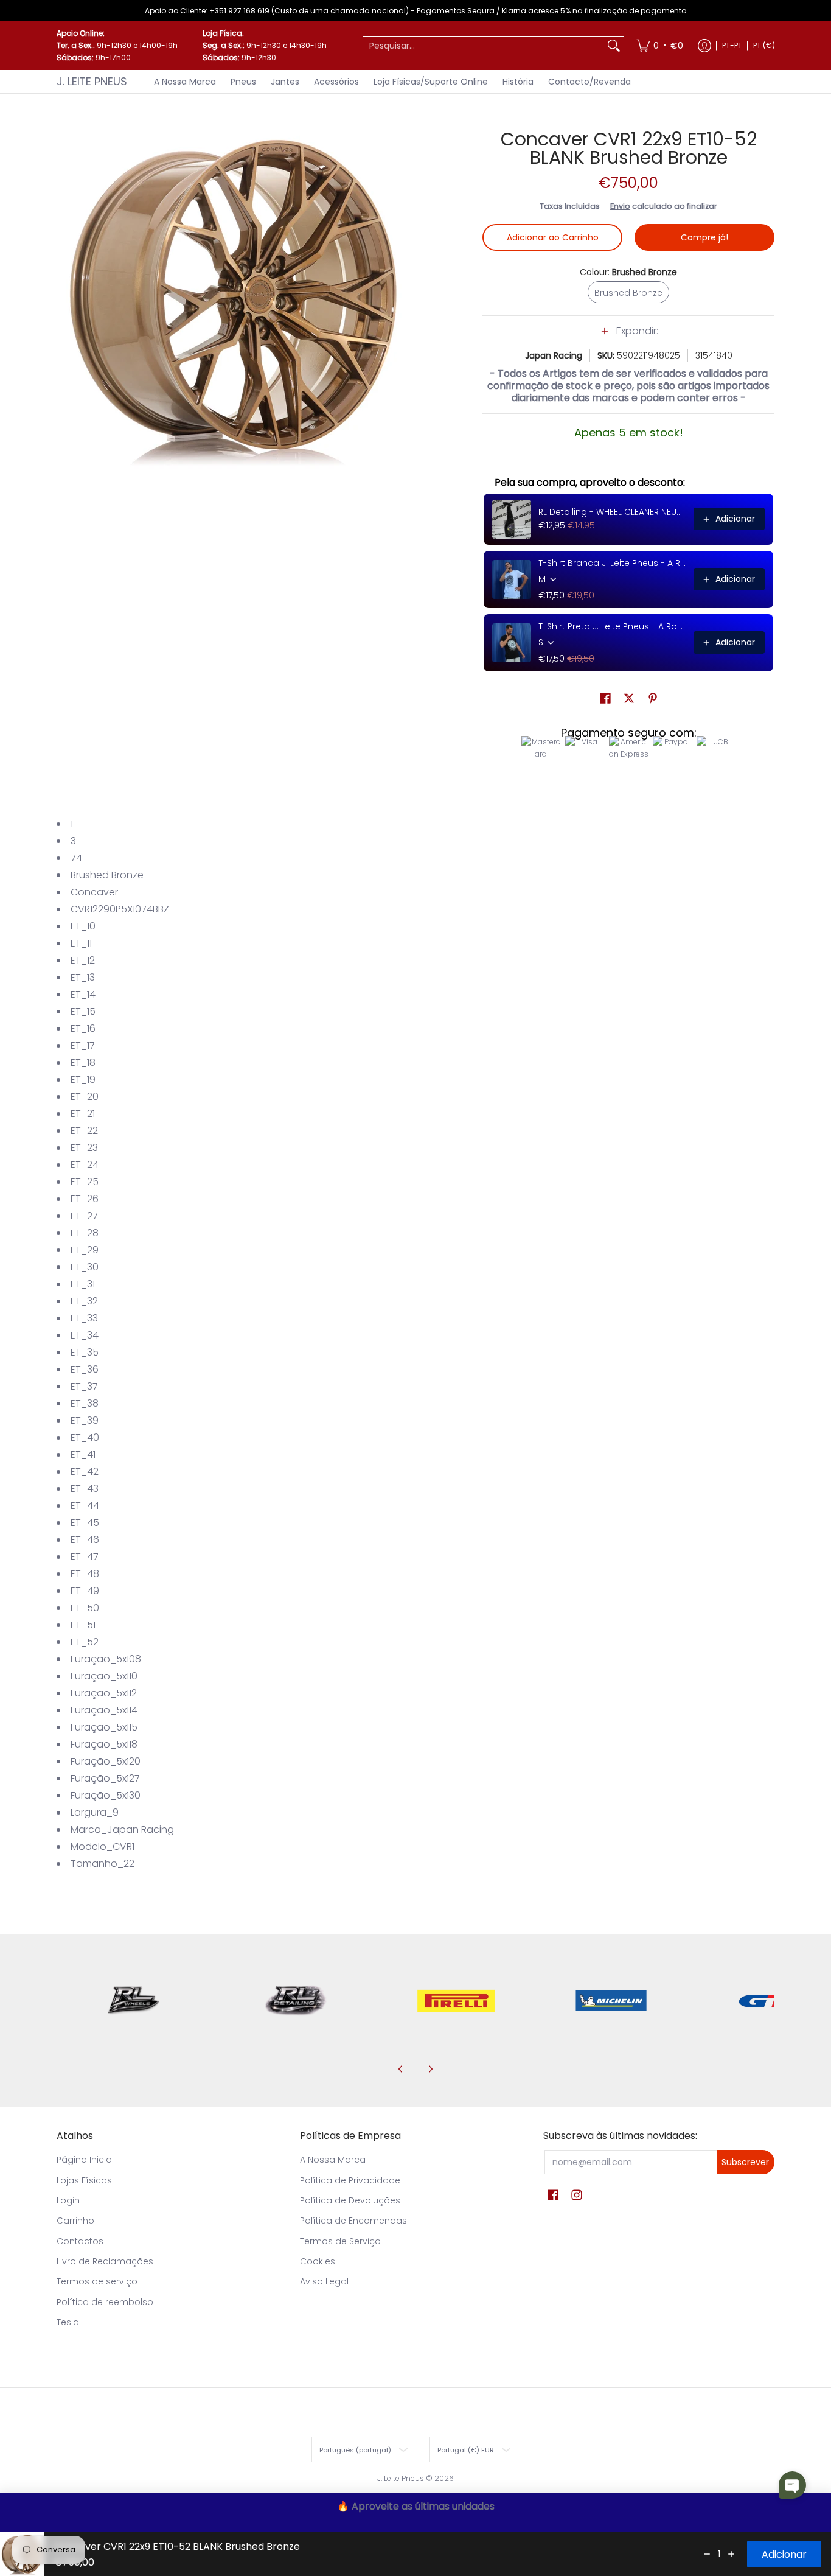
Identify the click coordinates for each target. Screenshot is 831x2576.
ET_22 (84, 1131)
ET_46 (85, 1540)
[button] (628, 337)
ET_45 (85, 1523)
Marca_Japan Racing (122, 1829)
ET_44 (85, 1506)
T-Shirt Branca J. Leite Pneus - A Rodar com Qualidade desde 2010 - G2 (612, 563)
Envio (620, 206)
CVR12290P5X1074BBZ (120, 909)
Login (68, 2200)
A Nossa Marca (333, 2160)
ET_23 (84, 1148)
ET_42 (85, 1472)
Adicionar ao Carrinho (553, 237)
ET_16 (83, 1028)
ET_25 (85, 1182)
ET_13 (83, 977)
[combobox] (484, 46)
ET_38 (85, 1403)
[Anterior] (401, 2069)
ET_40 (85, 1437)
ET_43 (85, 1489)
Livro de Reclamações (105, 2261)
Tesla (68, 2322)
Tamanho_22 (103, 1864)
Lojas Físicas (84, 2180)
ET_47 (85, 1557)
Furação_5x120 (106, 1761)
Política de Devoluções (350, 2200)
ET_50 (85, 1608)
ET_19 (83, 1080)
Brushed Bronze (107, 875)
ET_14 (83, 994)
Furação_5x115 (104, 1727)
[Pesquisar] (614, 46)
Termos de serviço (97, 2281)
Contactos (80, 2241)
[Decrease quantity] (707, 2554)
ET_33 (84, 1318)
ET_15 (83, 1011)
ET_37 (84, 1386)
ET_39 (85, 1420)
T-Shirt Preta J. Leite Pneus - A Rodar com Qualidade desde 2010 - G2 (612, 626)
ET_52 (85, 1642)
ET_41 (83, 1454)
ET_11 (81, 943)
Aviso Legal (324, 2281)
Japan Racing (554, 355)
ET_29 (85, 1250)
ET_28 (85, 1233)
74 (76, 858)
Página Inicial (85, 2160)
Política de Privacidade (350, 2180)
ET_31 (83, 1284)
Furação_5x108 (106, 1659)
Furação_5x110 (104, 1676)
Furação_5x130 (106, 1795)
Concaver (94, 892)
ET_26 (85, 1199)
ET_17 (83, 1045)
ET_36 (85, 1369)
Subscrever (745, 2162)
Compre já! (704, 237)
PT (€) (764, 45)
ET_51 (83, 1625)
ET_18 (83, 1062)
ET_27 (84, 1216)
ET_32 (84, 1301)
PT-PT (732, 45)
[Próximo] (430, 2069)
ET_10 (83, 926)
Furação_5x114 (104, 1710)
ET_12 (83, 960)
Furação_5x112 (104, 1693)
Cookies (318, 2261)
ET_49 (85, 1591)
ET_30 (85, 1267)
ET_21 (83, 1114)
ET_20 (85, 1097)
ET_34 (85, 1335)
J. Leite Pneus (92, 81)
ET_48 (85, 1574)
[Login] (704, 46)
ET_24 (85, 1165)
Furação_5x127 (105, 1778)
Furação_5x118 (104, 1744)
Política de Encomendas (353, 2221)
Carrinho (75, 2221)
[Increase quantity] (731, 2554)
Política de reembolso (105, 2302)
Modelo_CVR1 (103, 1846)
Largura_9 (95, 1812)
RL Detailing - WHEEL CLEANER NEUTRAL (612, 512)
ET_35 (85, 1352)
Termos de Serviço (340, 2241)
